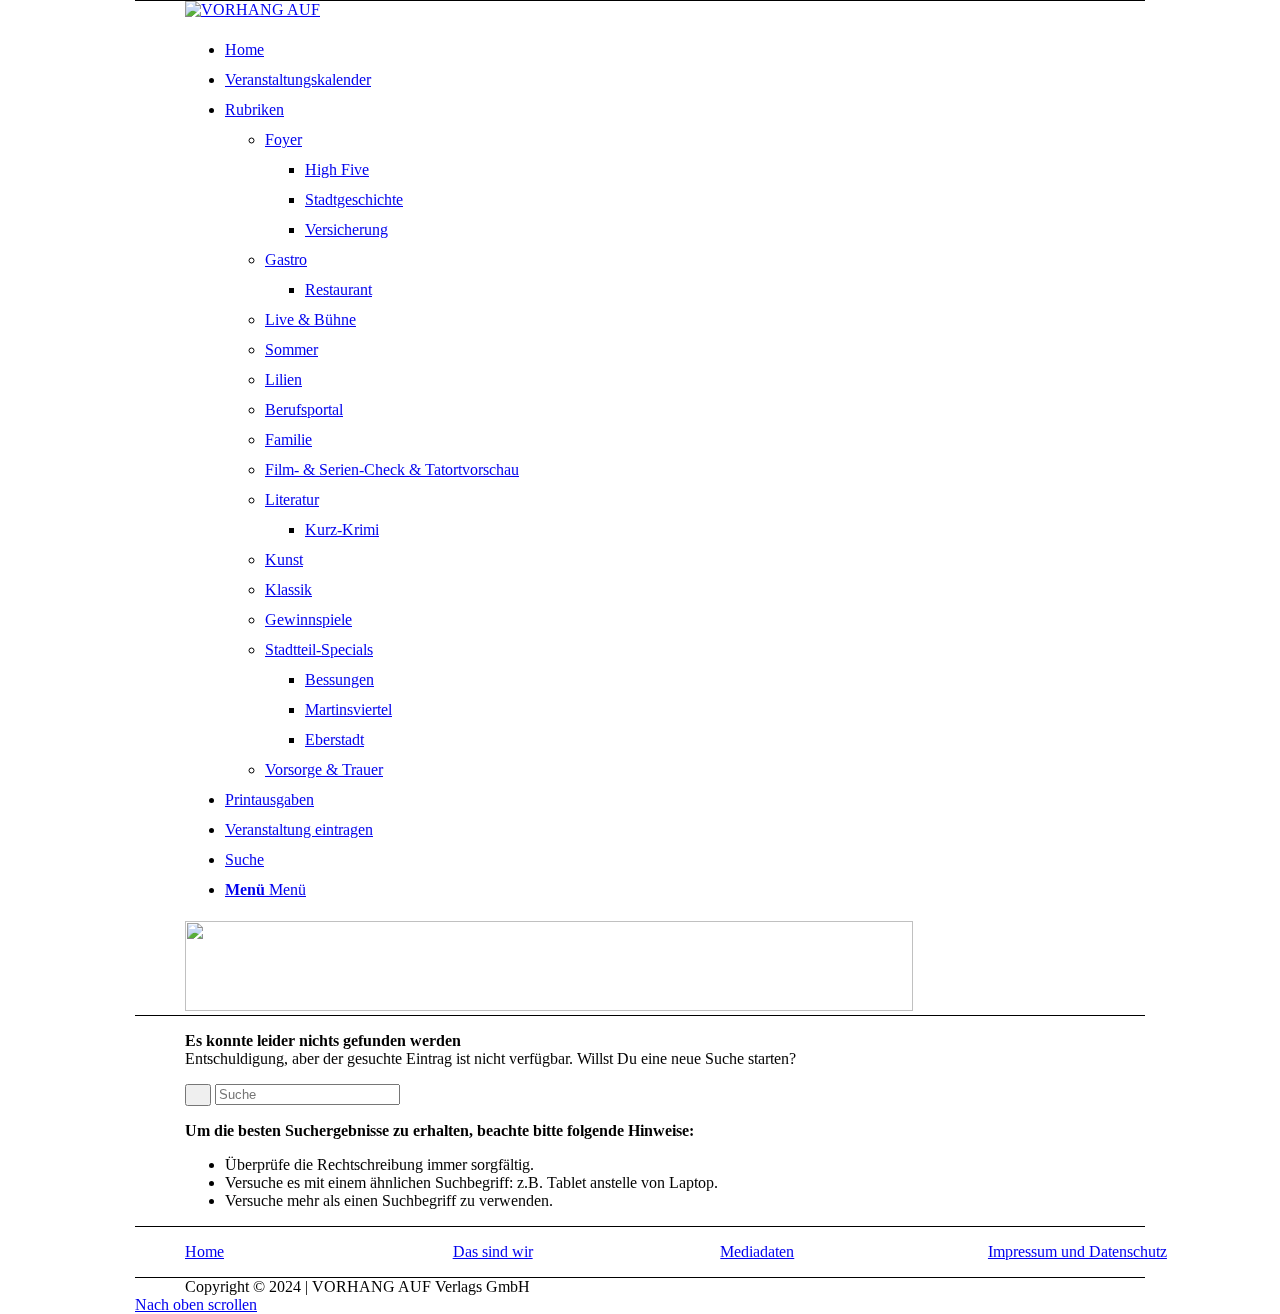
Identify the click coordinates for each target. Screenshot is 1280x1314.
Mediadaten (757, 1251)
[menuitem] (702, 50)
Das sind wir (493, 1251)
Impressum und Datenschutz (1077, 1251)
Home (204, 1251)
